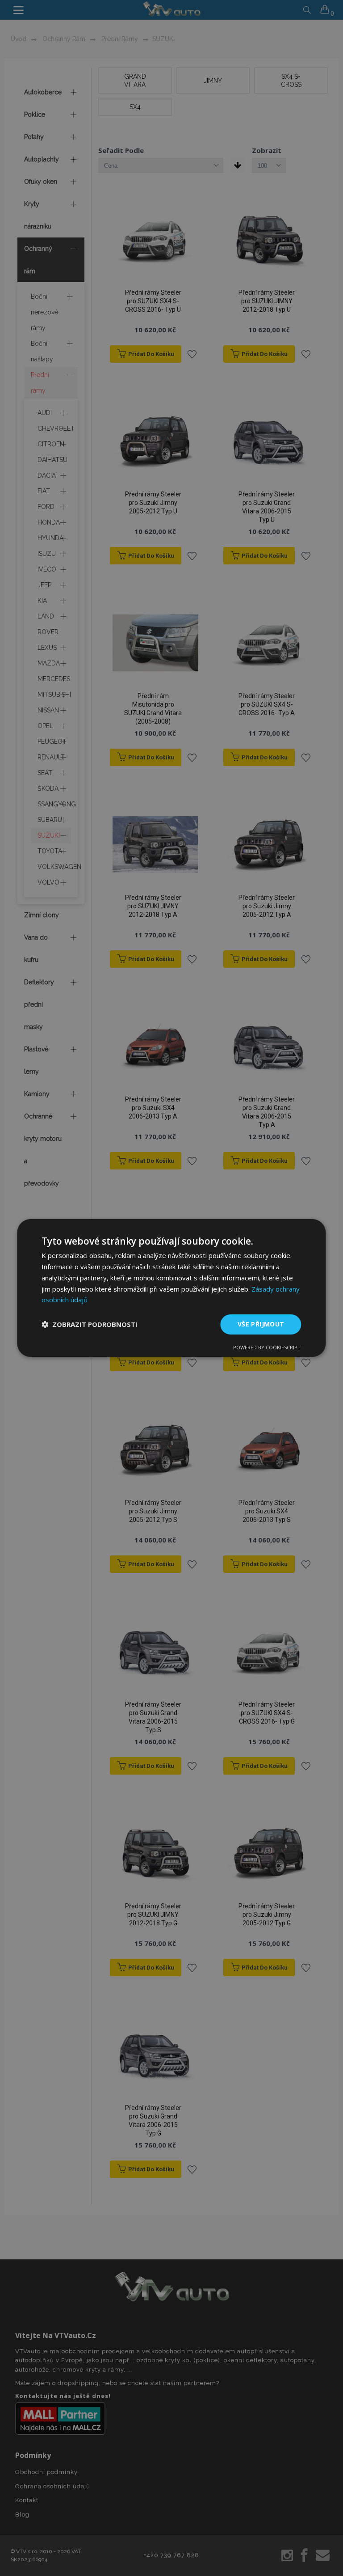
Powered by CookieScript (267, 1347)
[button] (90, 1325)
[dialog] (171, 1288)
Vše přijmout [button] (261, 1324)
